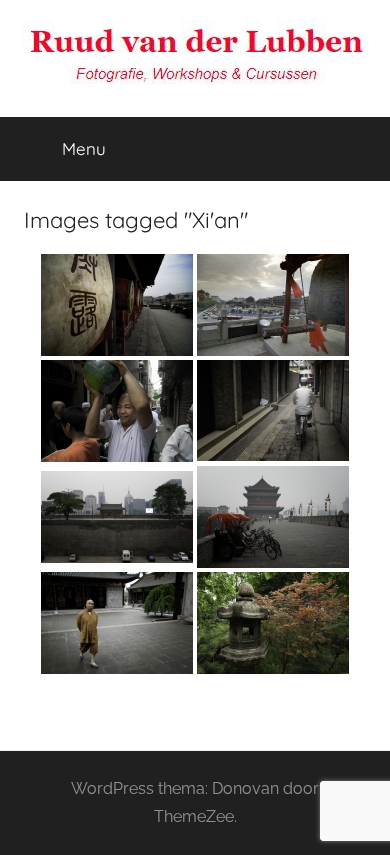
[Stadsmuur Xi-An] (117, 517)
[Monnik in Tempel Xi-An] (117, 623)
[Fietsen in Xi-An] (273, 410)
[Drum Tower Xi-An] (117, 305)
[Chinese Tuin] (273, 623)
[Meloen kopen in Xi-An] (117, 411)
